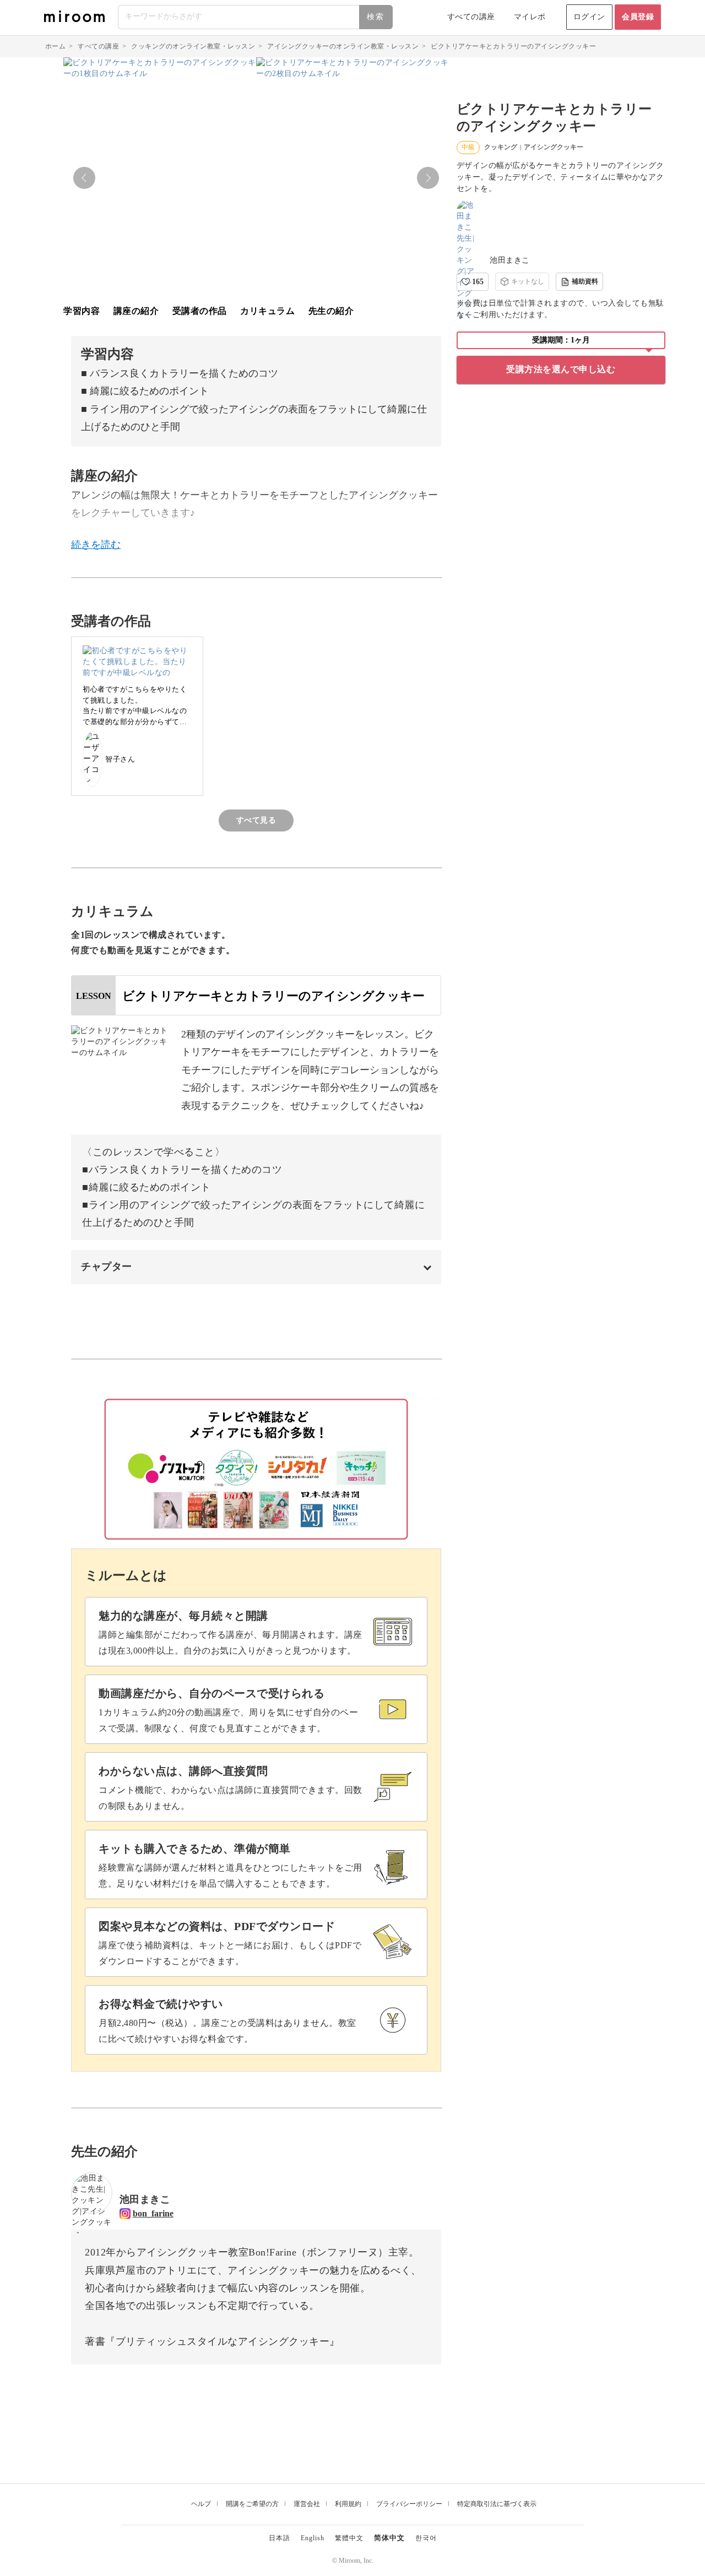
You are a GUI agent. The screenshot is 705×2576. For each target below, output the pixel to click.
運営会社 (307, 2504)
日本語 (280, 2538)
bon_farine (153, 2213)
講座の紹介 (136, 311)
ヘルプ (201, 2504)
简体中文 (389, 2538)
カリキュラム (267, 311)
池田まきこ (510, 260)
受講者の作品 (200, 311)
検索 (376, 17)
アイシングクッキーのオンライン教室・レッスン (343, 46)
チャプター (107, 1267)
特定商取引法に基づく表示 (497, 2504)
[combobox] (256, 17)
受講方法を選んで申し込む (561, 369)
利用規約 (348, 2504)
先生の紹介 (331, 311)
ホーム (56, 46)
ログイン (589, 17)
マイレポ (530, 17)
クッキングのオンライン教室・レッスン (193, 46)
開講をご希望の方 (252, 2504)
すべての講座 (471, 17)
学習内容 (82, 311)
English (313, 2538)
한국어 (426, 2538)
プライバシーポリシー (409, 2504)
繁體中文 (349, 2538)
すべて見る (256, 820)
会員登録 (638, 17)
